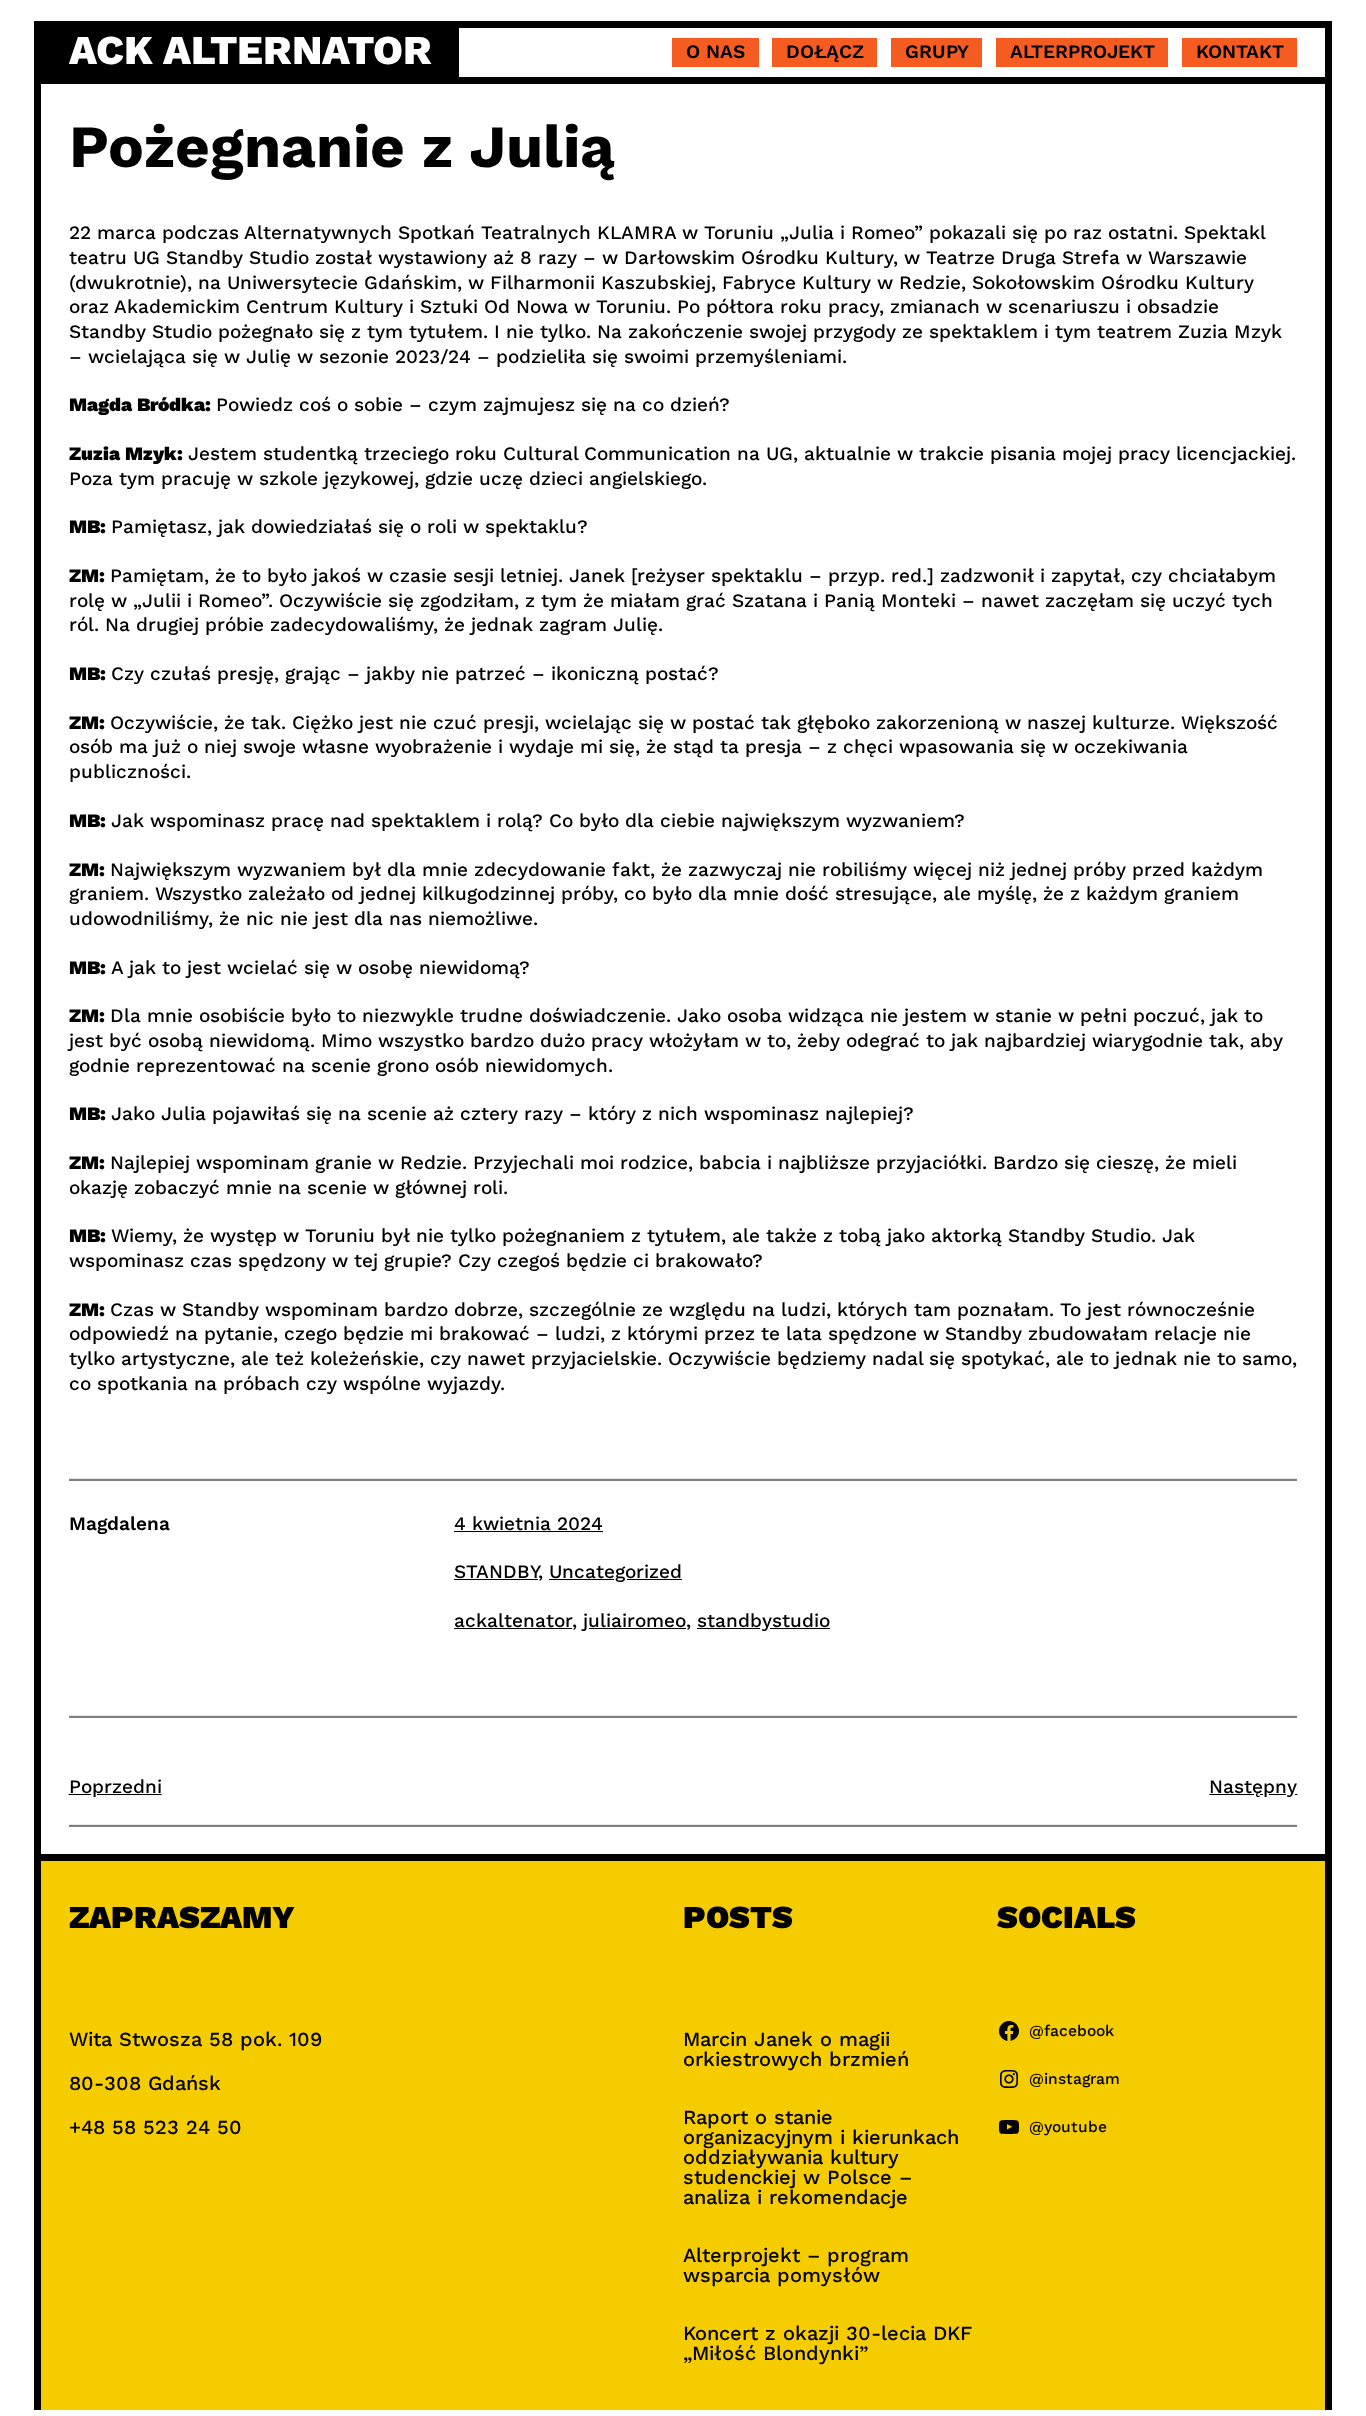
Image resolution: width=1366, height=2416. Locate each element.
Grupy (937, 51)
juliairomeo (634, 1620)
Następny (1253, 1786)
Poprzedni (115, 1786)
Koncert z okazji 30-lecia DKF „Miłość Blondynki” (827, 2343)
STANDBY (496, 1571)
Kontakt (1240, 51)
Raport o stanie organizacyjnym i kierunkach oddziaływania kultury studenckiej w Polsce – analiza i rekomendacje (821, 2157)
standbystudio (763, 1620)
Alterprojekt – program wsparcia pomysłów (796, 2265)
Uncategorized (615, 1571)
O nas (715, 51)
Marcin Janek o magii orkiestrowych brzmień (796, 2049)
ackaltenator (513, 1620)
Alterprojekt (1082, 51)
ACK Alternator (250, 50)
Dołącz (825, 51)
